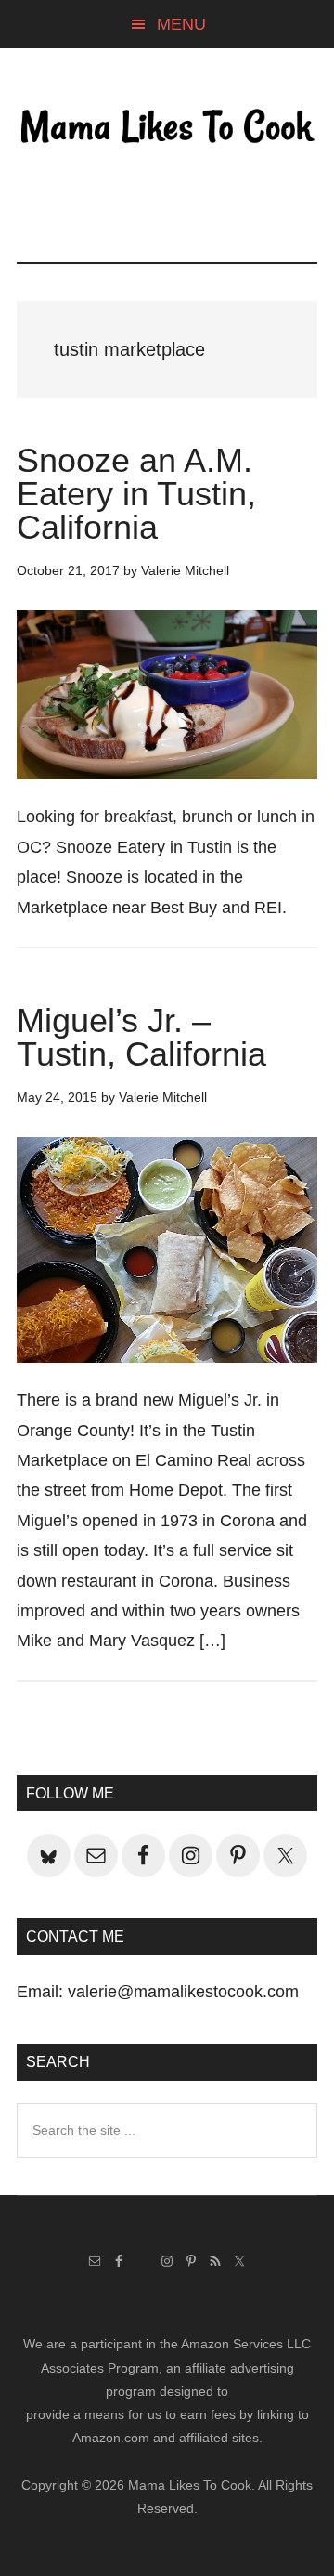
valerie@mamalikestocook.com (183, 1992)
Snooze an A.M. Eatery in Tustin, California (136, 494)
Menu (181, 24)
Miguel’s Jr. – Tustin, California (141, 1037)
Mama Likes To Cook (167, 127)
